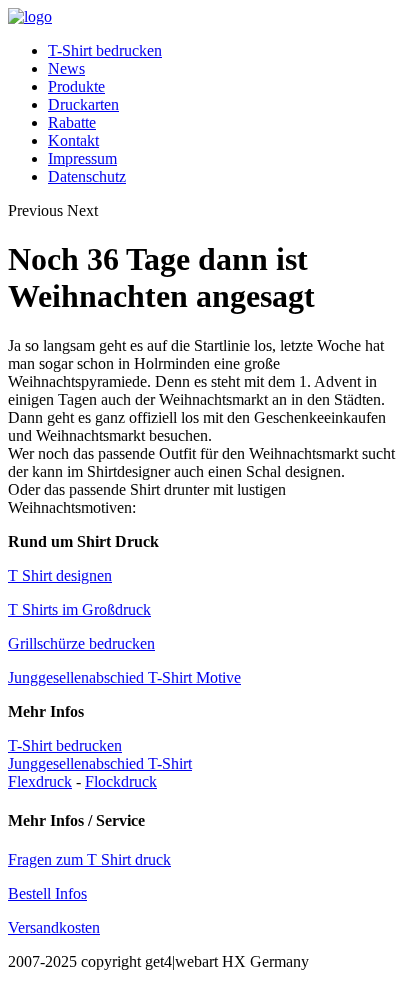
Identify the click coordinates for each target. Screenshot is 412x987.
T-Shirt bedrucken (105, 50)
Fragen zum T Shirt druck (89, 859)
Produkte (76, 86)
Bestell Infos (47, 893)
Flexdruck (40, 781)
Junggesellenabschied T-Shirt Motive (124, 677)
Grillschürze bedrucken (81, 643)
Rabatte (72, 122)
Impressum (82, 158)
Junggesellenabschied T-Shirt (100, 763)
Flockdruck (121, 781)
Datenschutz (87, 176)
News (66, 68)
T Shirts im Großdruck (79, 609)
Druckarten (83, 104)
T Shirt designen (60, 575)
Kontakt (73, 140)
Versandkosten (54, 927)
